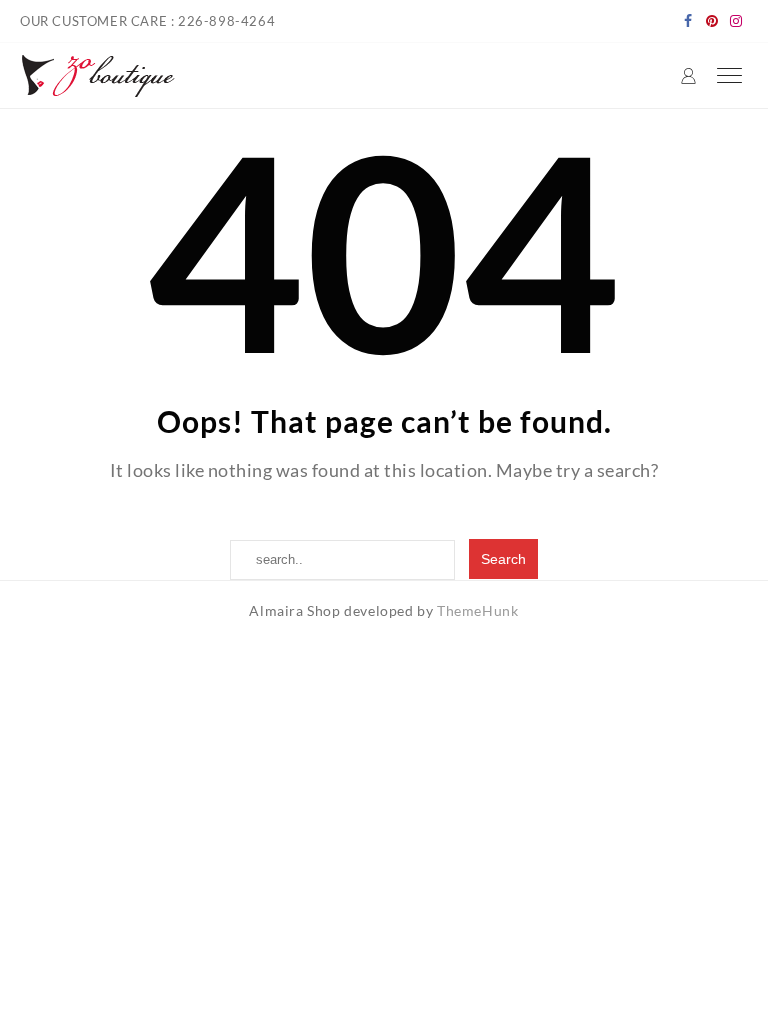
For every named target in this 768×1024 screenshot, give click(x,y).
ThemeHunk (477, 610)
